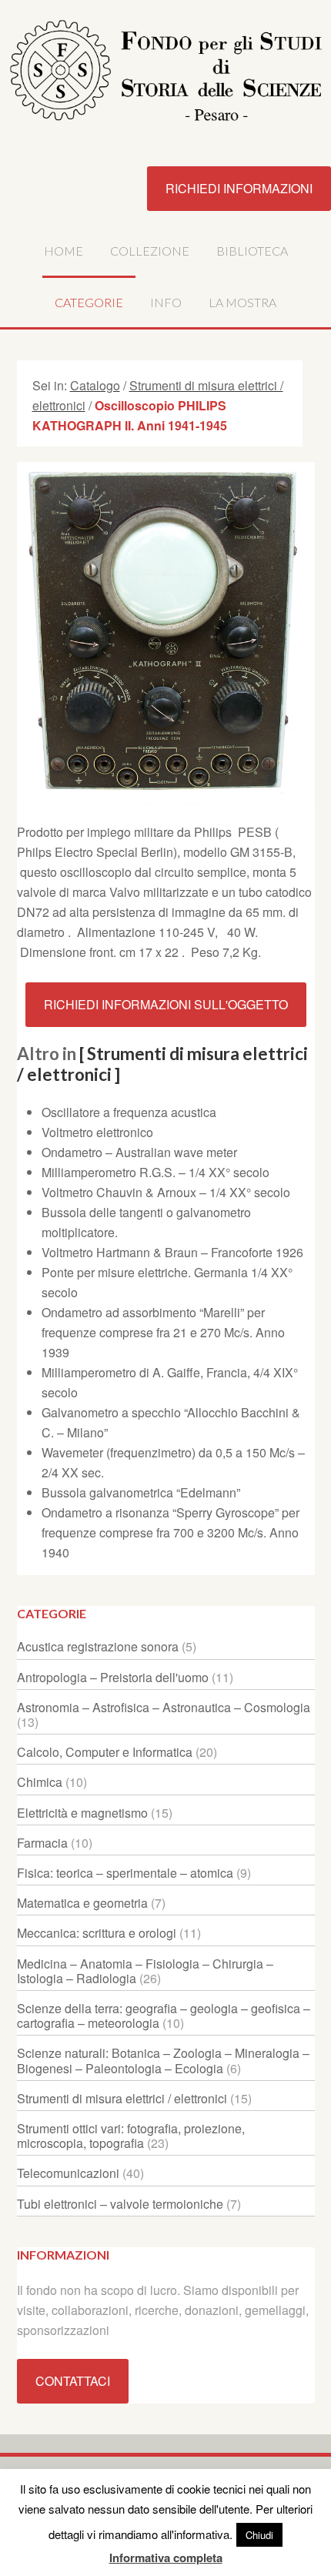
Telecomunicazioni (68, 2173)
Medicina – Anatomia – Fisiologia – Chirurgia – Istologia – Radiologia (145, 1971)
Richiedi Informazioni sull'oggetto (166, 1004)
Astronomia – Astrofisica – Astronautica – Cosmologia (164, 1707)
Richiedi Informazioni (239, 188)
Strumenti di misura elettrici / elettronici (122, 2098)
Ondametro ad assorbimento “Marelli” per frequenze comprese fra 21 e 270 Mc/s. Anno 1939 (163, 1332)
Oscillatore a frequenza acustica (129, 1112)
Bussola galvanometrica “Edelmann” (141, 1492)
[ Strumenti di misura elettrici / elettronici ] (162, 1064)
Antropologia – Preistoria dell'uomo (113, 1677)
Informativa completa (166, 2558)
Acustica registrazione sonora (98, 1646)
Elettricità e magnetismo (82, 1813)
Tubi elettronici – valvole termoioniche (120, 2204)
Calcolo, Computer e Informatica (105, 1752)
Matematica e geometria (82, 1903)
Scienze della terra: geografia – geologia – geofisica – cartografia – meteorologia (164, 2016)
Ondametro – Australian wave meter (139, 1152)
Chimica (40, 1782)
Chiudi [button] (259, 2535)
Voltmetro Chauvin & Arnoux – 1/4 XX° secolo (166, 1192)
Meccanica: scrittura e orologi (97, 1933)
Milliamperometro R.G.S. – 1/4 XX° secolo (155, 1172)
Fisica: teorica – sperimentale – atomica (125, 1873)
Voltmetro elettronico (97, 1132)
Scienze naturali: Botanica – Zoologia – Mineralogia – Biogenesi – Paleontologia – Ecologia (163, 2060)
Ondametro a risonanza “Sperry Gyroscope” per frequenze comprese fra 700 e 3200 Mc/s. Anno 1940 (171, 1532)
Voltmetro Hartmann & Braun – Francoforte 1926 (172, 1252)
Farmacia (42, 1843)
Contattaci (73, 2381)
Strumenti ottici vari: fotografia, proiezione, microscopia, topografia (131, 2136)
